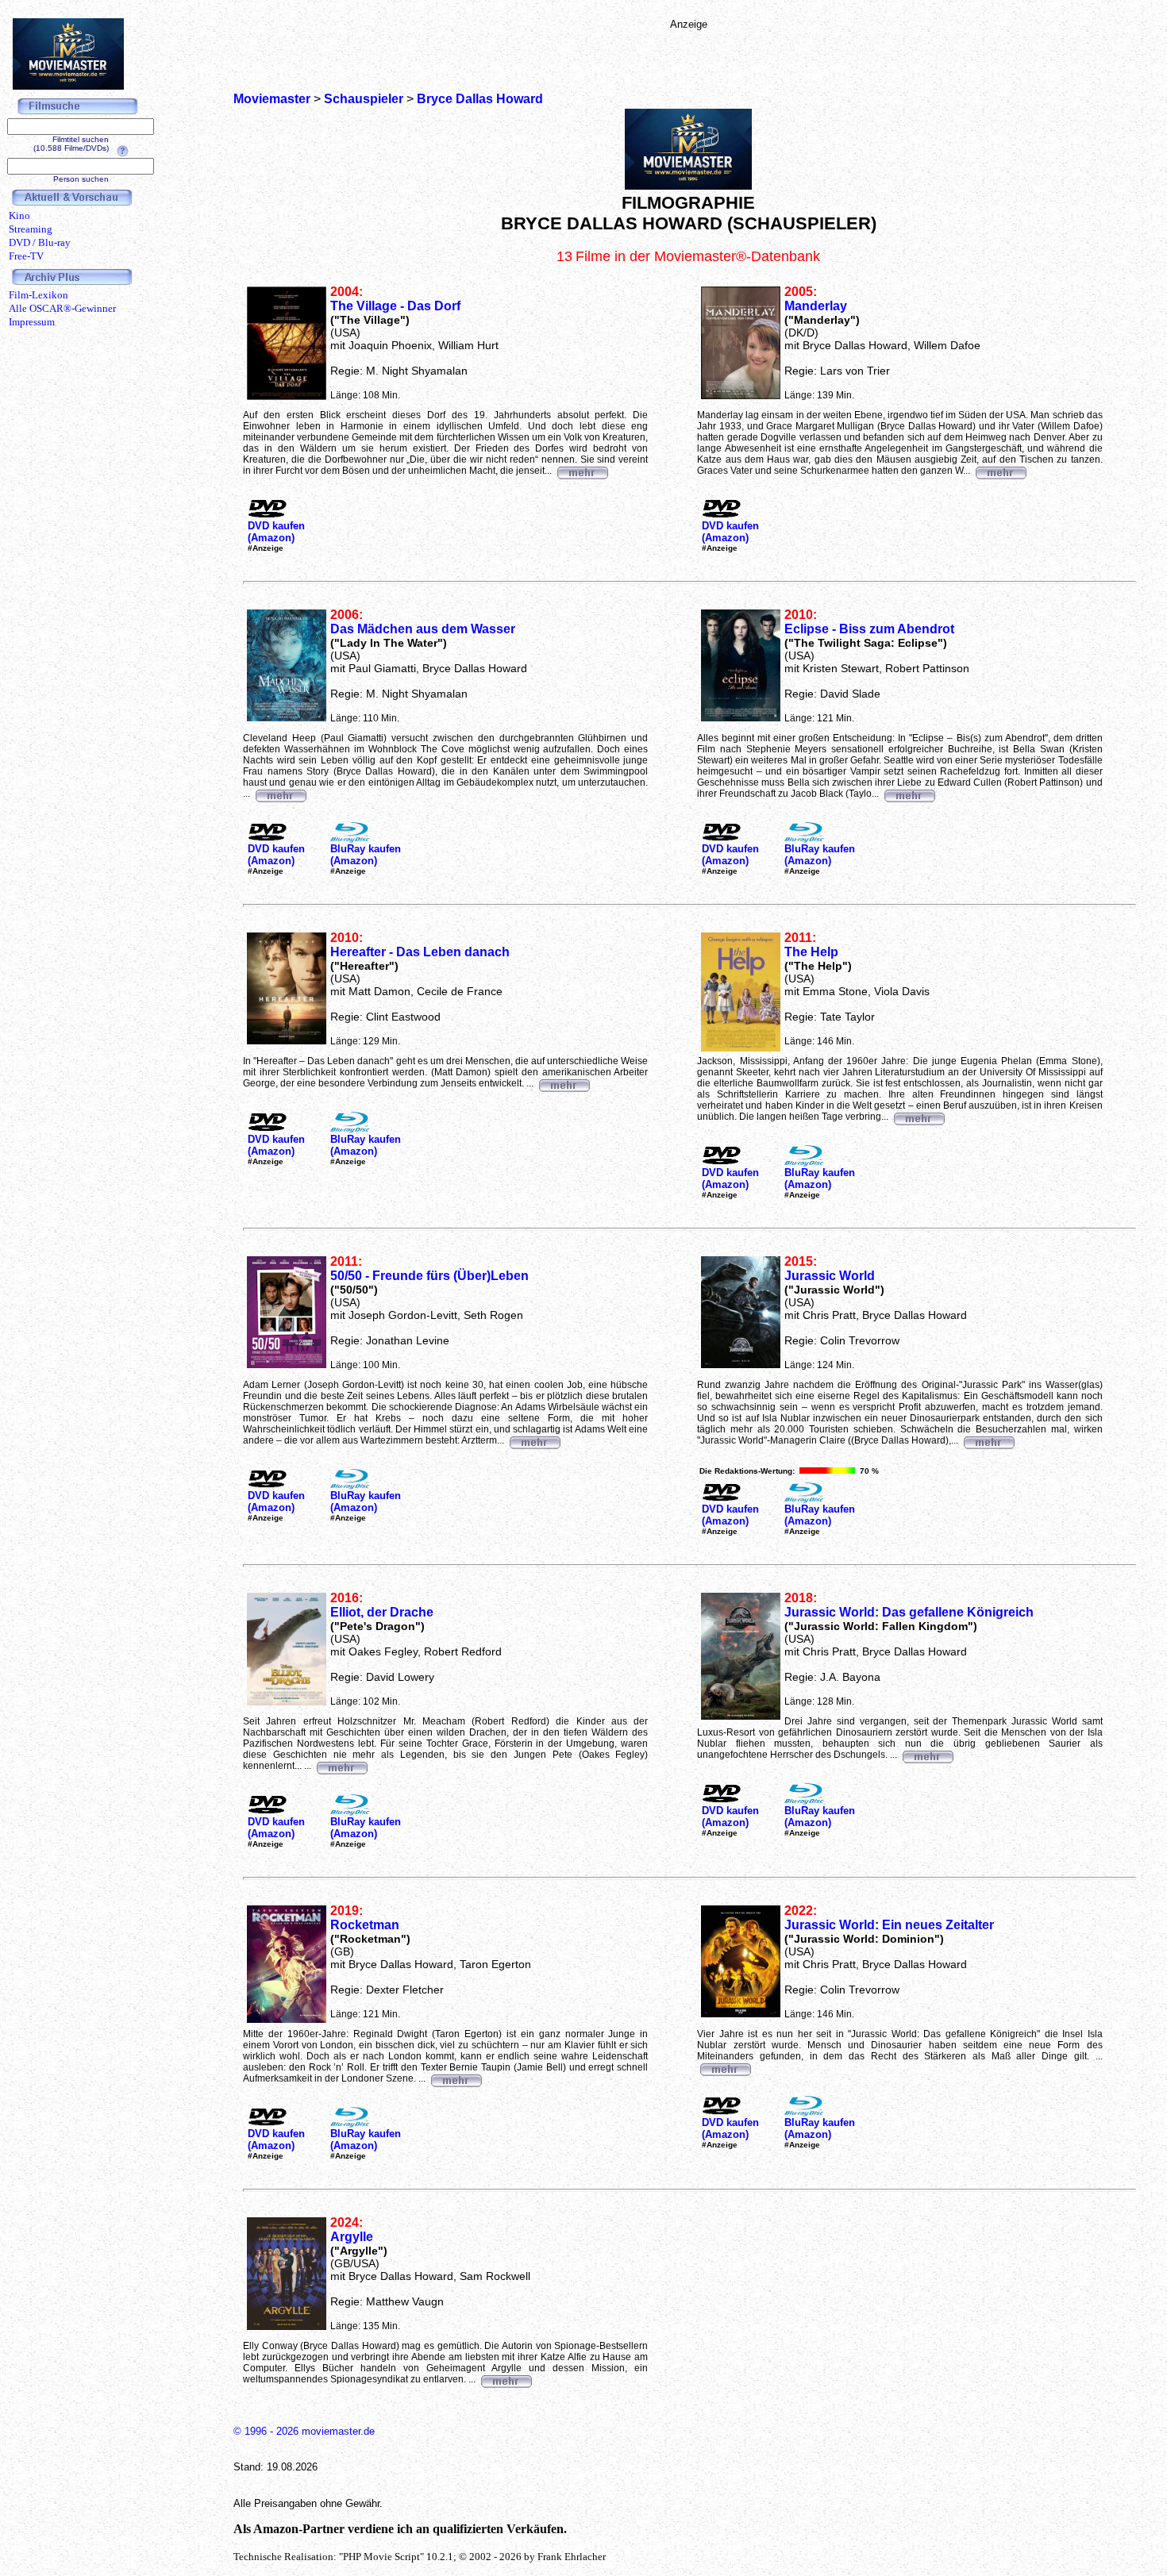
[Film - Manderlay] (1000, 471)
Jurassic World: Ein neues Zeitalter (889, 1925)
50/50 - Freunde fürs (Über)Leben (429, 1276)
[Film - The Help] (919, 1117)
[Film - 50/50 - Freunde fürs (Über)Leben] (534, 1440)
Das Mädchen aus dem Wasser (423, 629)
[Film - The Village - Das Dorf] (582, 471)
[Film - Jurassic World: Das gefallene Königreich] (927, 1755)
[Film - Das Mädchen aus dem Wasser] (280, 794)
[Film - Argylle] (506, 2379)
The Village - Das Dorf (395, 306)
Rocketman (365, 1925)
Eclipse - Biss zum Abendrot (869, 629)
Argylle (352, 2237)
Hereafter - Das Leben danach (420, 952)
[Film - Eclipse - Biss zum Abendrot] (909, 794)
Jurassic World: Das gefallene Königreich (909, 1612)
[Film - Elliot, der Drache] (341, 1766)
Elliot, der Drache (382, 1612)
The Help (811, 952)
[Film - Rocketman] (456, 2078)
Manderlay (816, 306)
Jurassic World (830, 1276)
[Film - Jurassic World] (988, 1440)
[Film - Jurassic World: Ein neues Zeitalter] (725, 2067)
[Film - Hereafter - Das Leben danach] (564, 1083)
